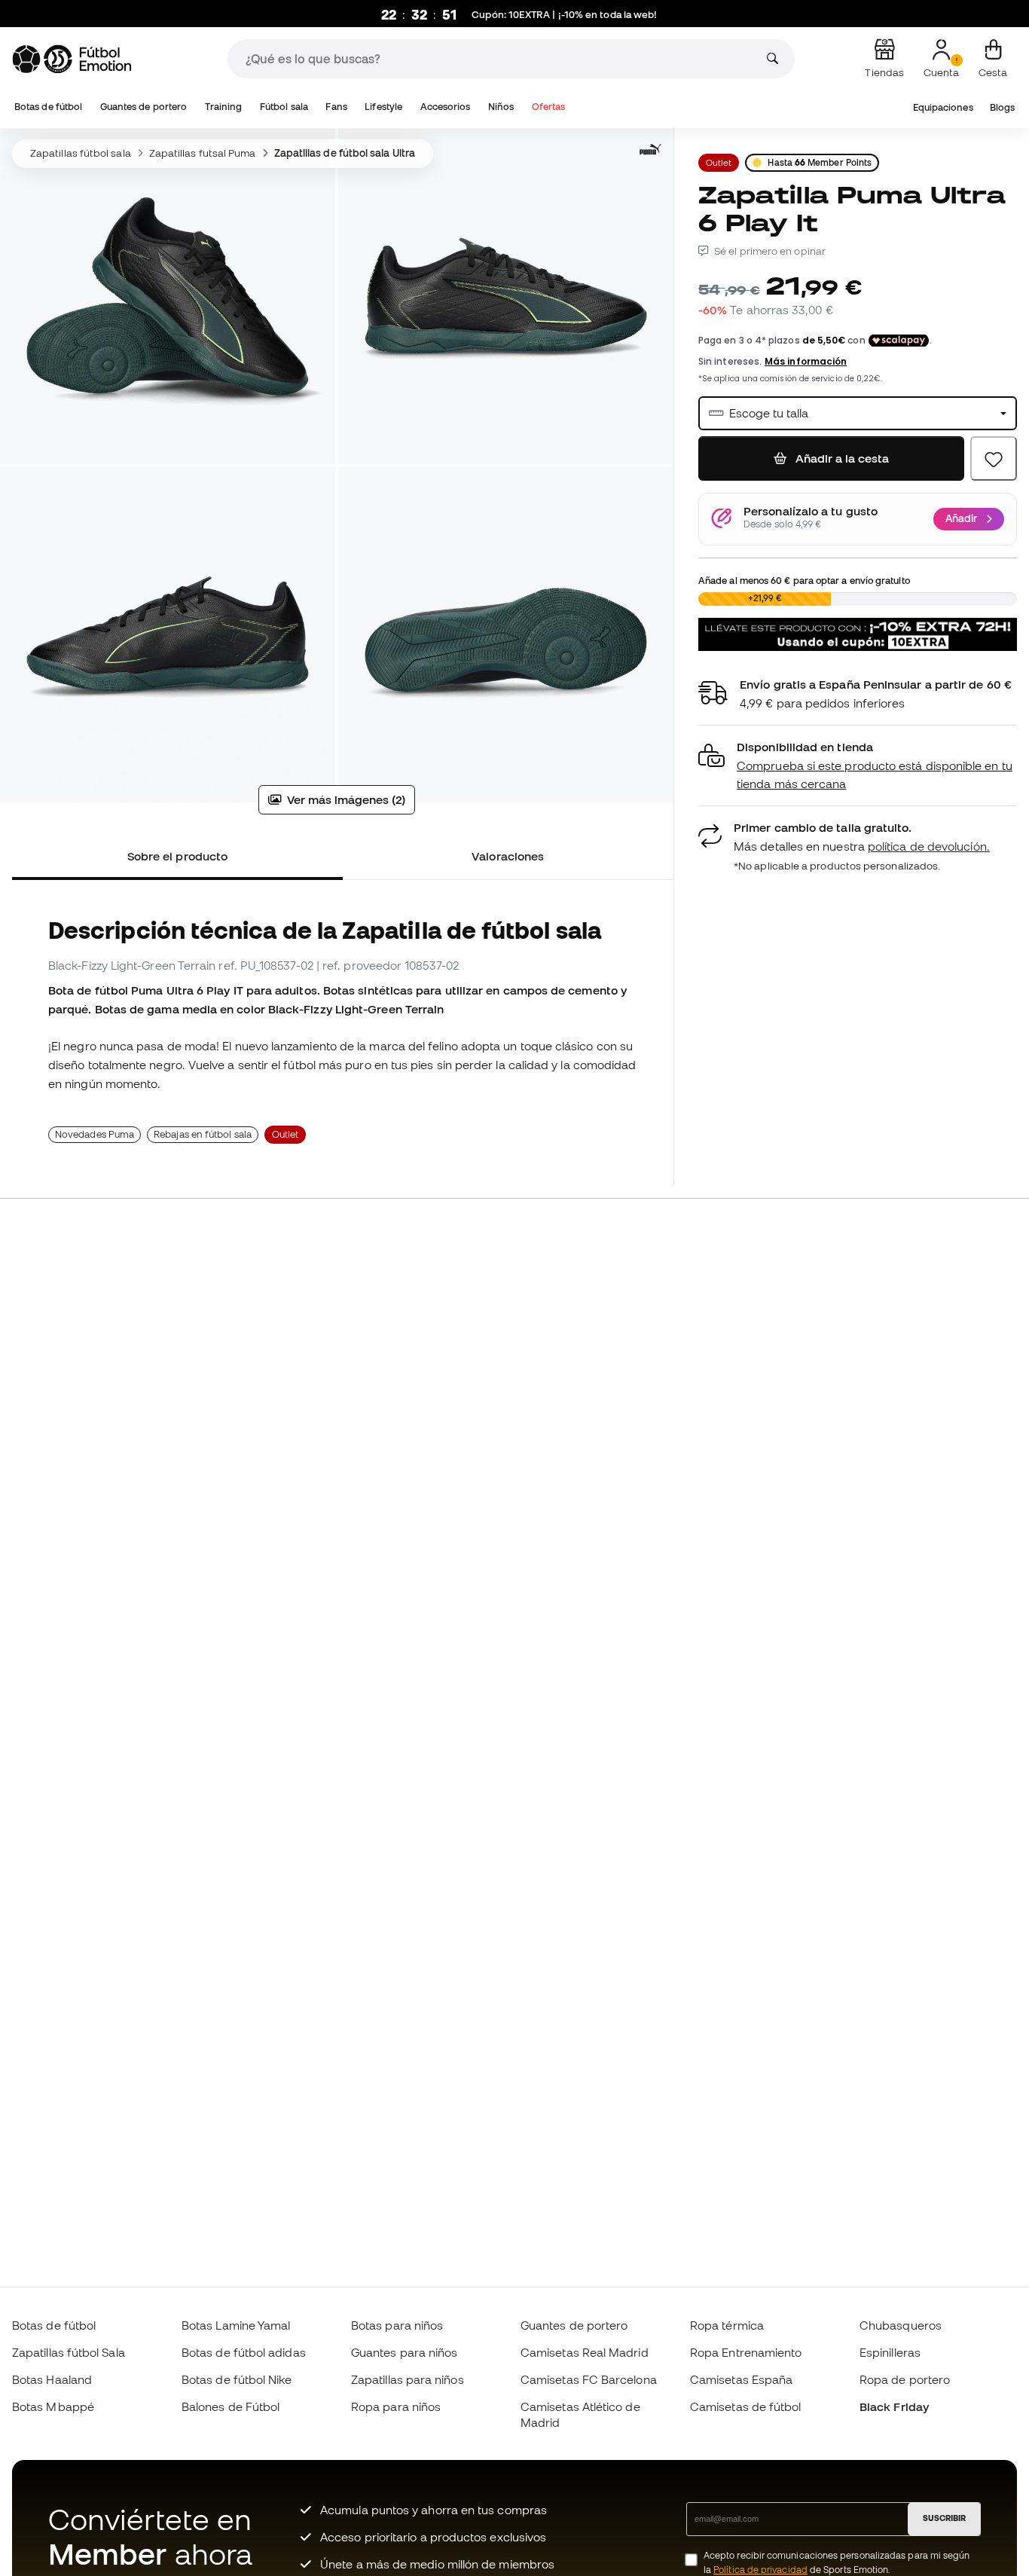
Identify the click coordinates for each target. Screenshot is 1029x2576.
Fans (336, 107)
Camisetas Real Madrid (585, 2352)
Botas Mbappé (53, 2406)
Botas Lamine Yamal (236, 2325)
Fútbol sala (284, 107)
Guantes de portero (144, 107)
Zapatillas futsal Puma (203, 153)
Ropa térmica (727, 2325)
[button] (858, 766)
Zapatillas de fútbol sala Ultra (345, 153)
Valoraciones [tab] (508, 856)
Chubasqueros (901, 2325)
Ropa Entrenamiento (746, 2352)
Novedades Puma (95, 1134)
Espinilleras (890, 2352)
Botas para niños (397, 2325)
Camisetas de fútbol (745, 2406)
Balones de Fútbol (231, 2406)
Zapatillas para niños (408, 2379)
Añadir (961, 518)
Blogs (1002, 107)
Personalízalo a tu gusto (811, 512)
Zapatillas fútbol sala (81, 153)
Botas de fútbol (48, 107)
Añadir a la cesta (841, 458)
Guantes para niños (404, 2352)
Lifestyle (383, 107)
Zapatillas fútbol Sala (69, 2352)
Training (224, 107)
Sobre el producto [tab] (177, 856)
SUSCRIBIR (944, 2518)
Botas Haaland (52, 2379)
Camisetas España (741, 2379)
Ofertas (549, 107)
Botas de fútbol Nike (237, 2379)
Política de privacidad (760, 2570)
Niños (501, 107)
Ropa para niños (396, 2406)
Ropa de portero (905, 2379)
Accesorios (446, 107)
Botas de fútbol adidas (244, 2352)
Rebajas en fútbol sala (203, 1134)
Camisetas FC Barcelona (589, 2379)
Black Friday (894, 2406)
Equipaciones (943, 107)
